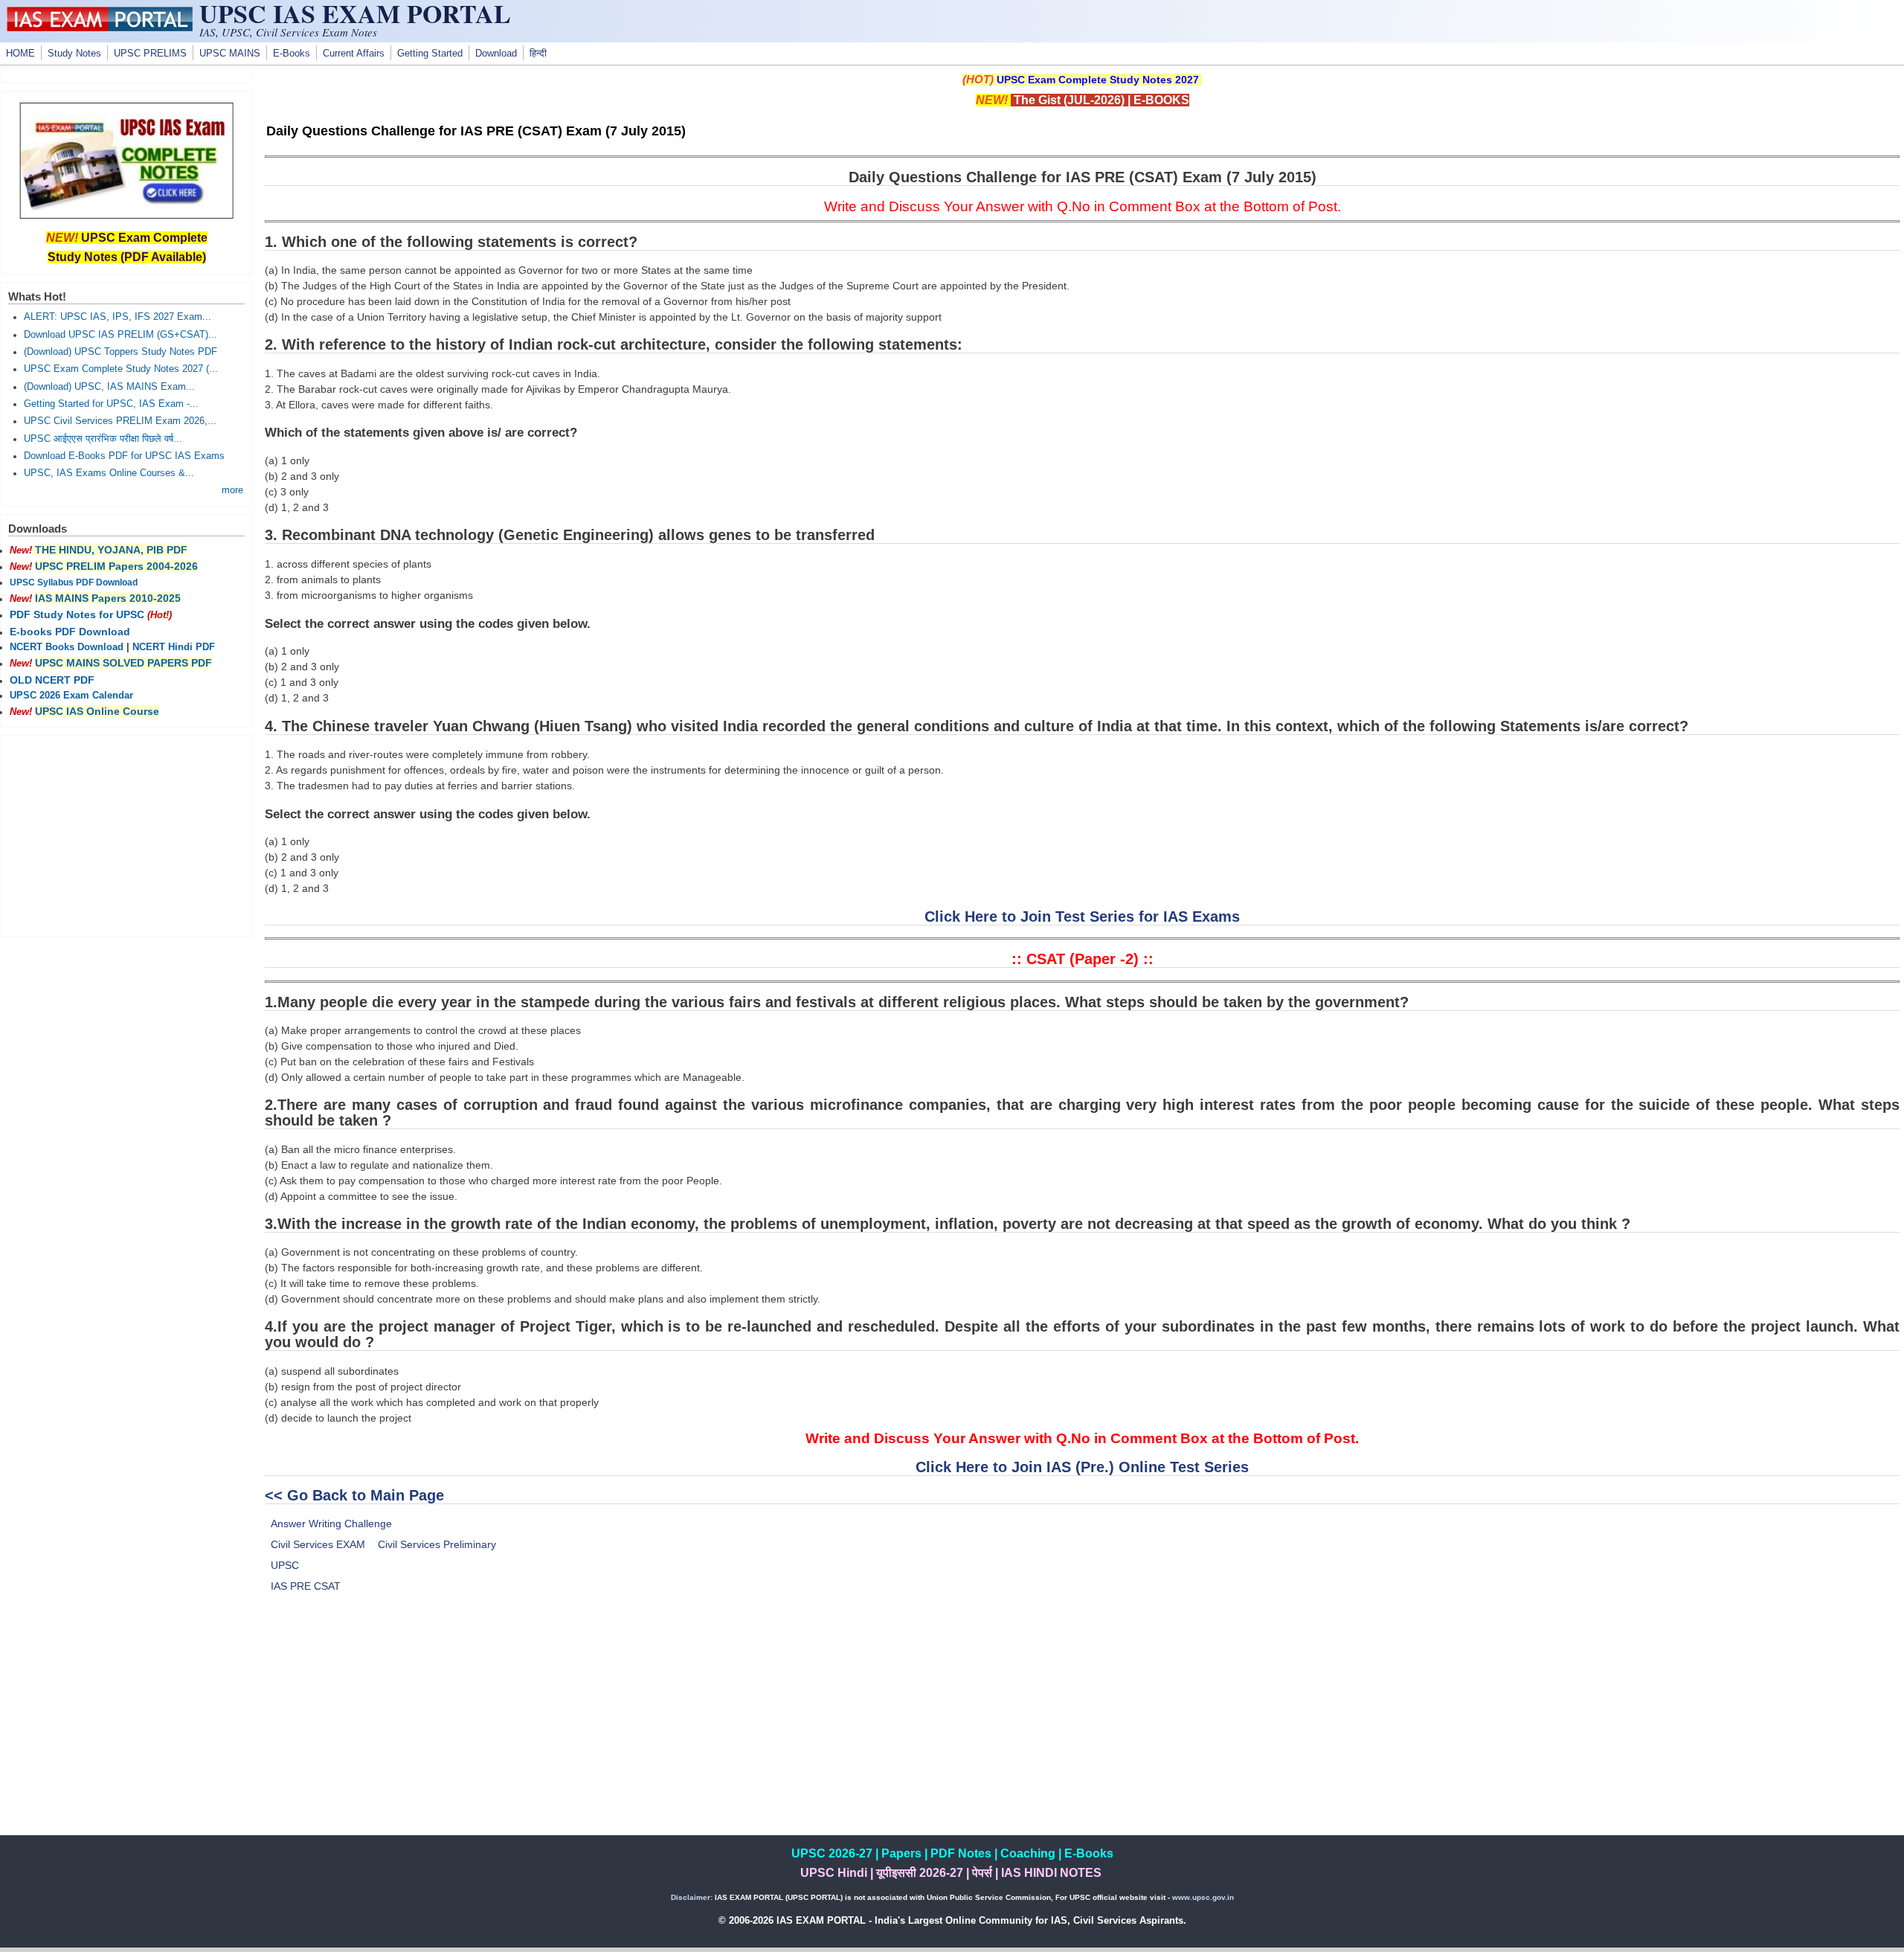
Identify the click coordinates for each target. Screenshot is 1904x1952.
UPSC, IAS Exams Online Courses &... (109, 473)
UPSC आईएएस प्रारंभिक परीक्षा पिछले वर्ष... (103, 439)
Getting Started (430, 54)
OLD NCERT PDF (52, 680)
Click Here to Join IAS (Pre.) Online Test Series (1082, 1467)
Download (496, 54)
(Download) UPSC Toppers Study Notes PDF (120, 352)
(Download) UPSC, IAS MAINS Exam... (109, 387)
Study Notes (74, 54)
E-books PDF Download (70, 632)
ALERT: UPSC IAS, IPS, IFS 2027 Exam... (118, 317)
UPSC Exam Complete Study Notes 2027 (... (121, 369)
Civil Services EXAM (318, 1544)
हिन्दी (538, 54)
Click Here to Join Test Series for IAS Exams (1082, 916)
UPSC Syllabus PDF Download (74, 582)
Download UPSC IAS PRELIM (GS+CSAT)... (120, 335)
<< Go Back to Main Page (354, 1495)
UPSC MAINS (230, 54)
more (232, 490)
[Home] (100, 28)
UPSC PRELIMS (150, 54)
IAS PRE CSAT (306, 1586)
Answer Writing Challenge (331, 1524)
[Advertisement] (1082, 1731)
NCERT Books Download (67, 647)
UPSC (285, 1565)
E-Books (292, 54)
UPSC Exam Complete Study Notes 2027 (1098, 80)
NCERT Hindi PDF (174, 647)
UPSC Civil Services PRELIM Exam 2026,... (120, 421)
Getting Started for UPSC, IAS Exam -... (111, 404)
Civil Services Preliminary (437, 1544)
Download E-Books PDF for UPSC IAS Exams (124, 456)
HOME (20, 54)
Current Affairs (354, 54)
